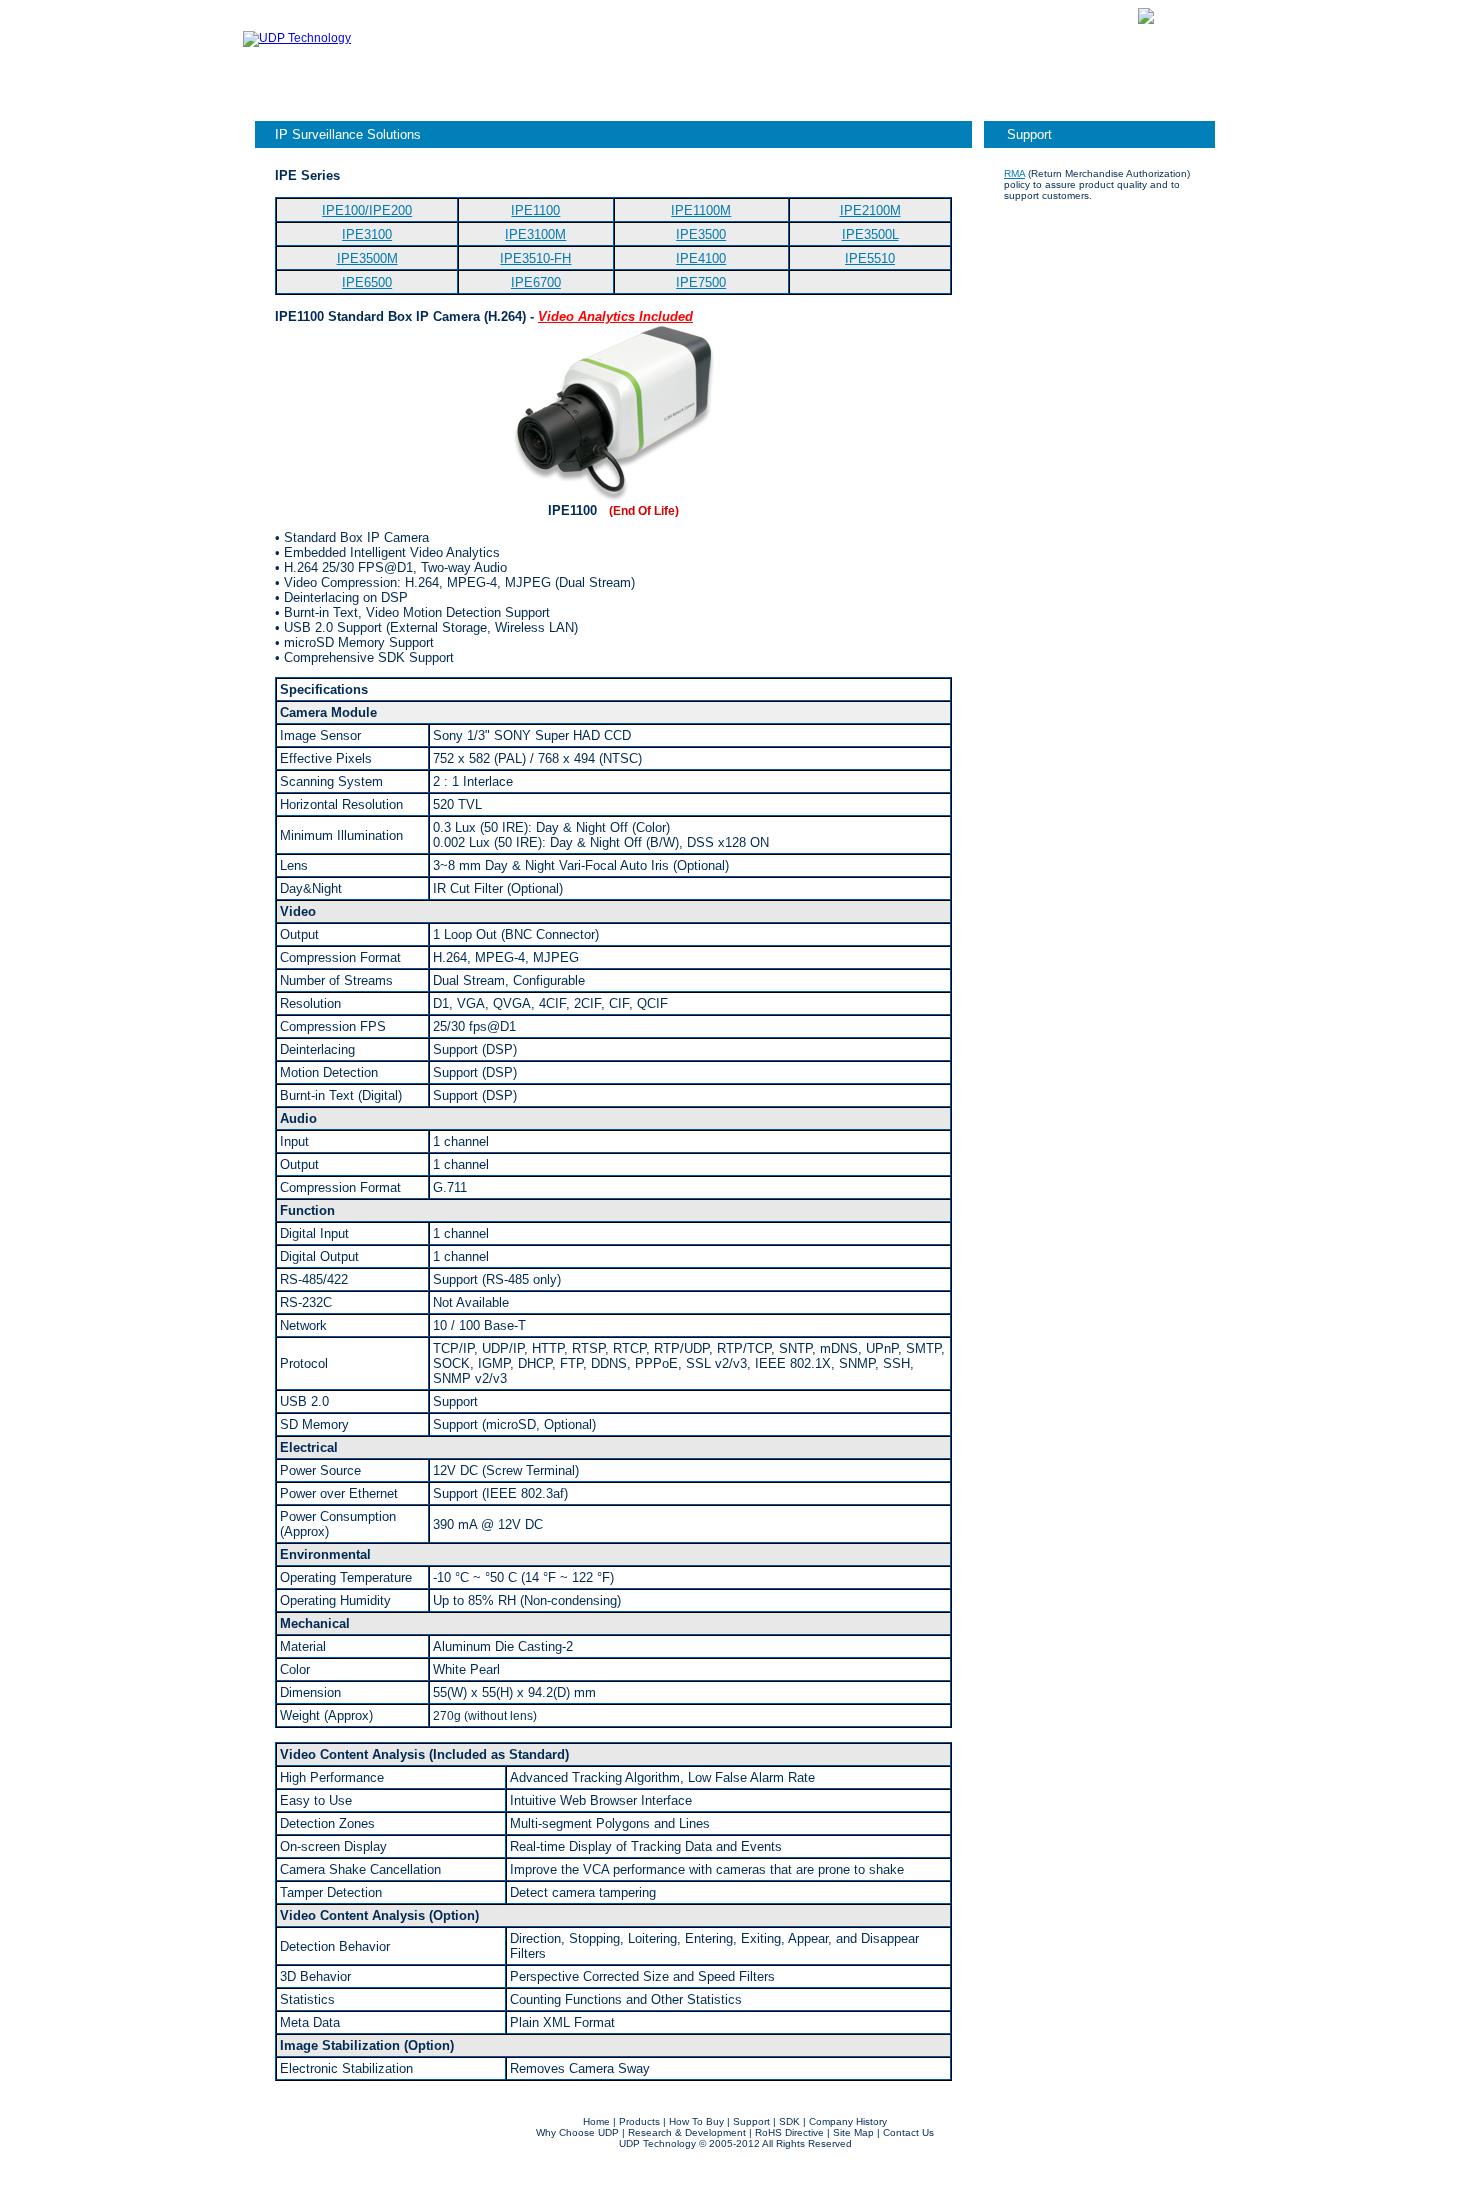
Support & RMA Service (935, 15)
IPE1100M (701, 210)
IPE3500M (367, 258)
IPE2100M (870, 210)
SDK (789, 2121)
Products (799, 15)
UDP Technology (657, 2143)
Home (596, 2121)
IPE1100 (535, 210)
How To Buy (696, 2121)
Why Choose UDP (577, 2132)
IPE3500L (870, 234)
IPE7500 (701, 282)
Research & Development (687, 2132)
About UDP (713, 15)
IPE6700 (536, 282)
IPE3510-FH (535, 258)
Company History (848, 2121)
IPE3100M (535, 234)
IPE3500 (701, 234)
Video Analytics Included (615, 316)
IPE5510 (870, 258)
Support (1029, 134)
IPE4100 (701, 258)
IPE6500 (367, 282)
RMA (1014, 173)
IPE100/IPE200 (367, 210)
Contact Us (1077, 15)
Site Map (853, 2132)
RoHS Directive (789, 2132)
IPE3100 (367, 234)
